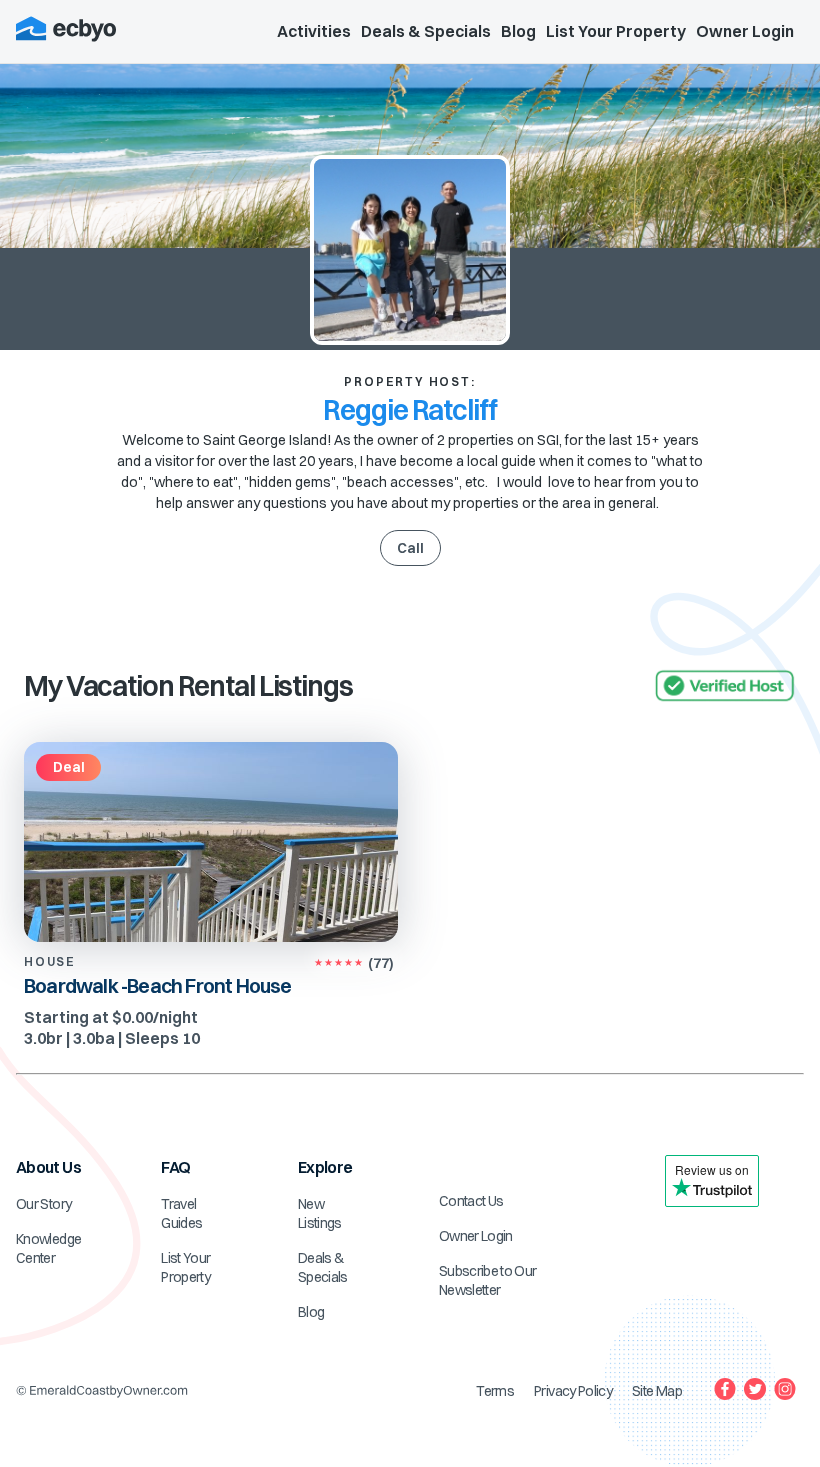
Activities (314, 31)
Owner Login (745, 31)
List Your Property (616, 31)
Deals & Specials (426, 31)
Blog (518, 31)
